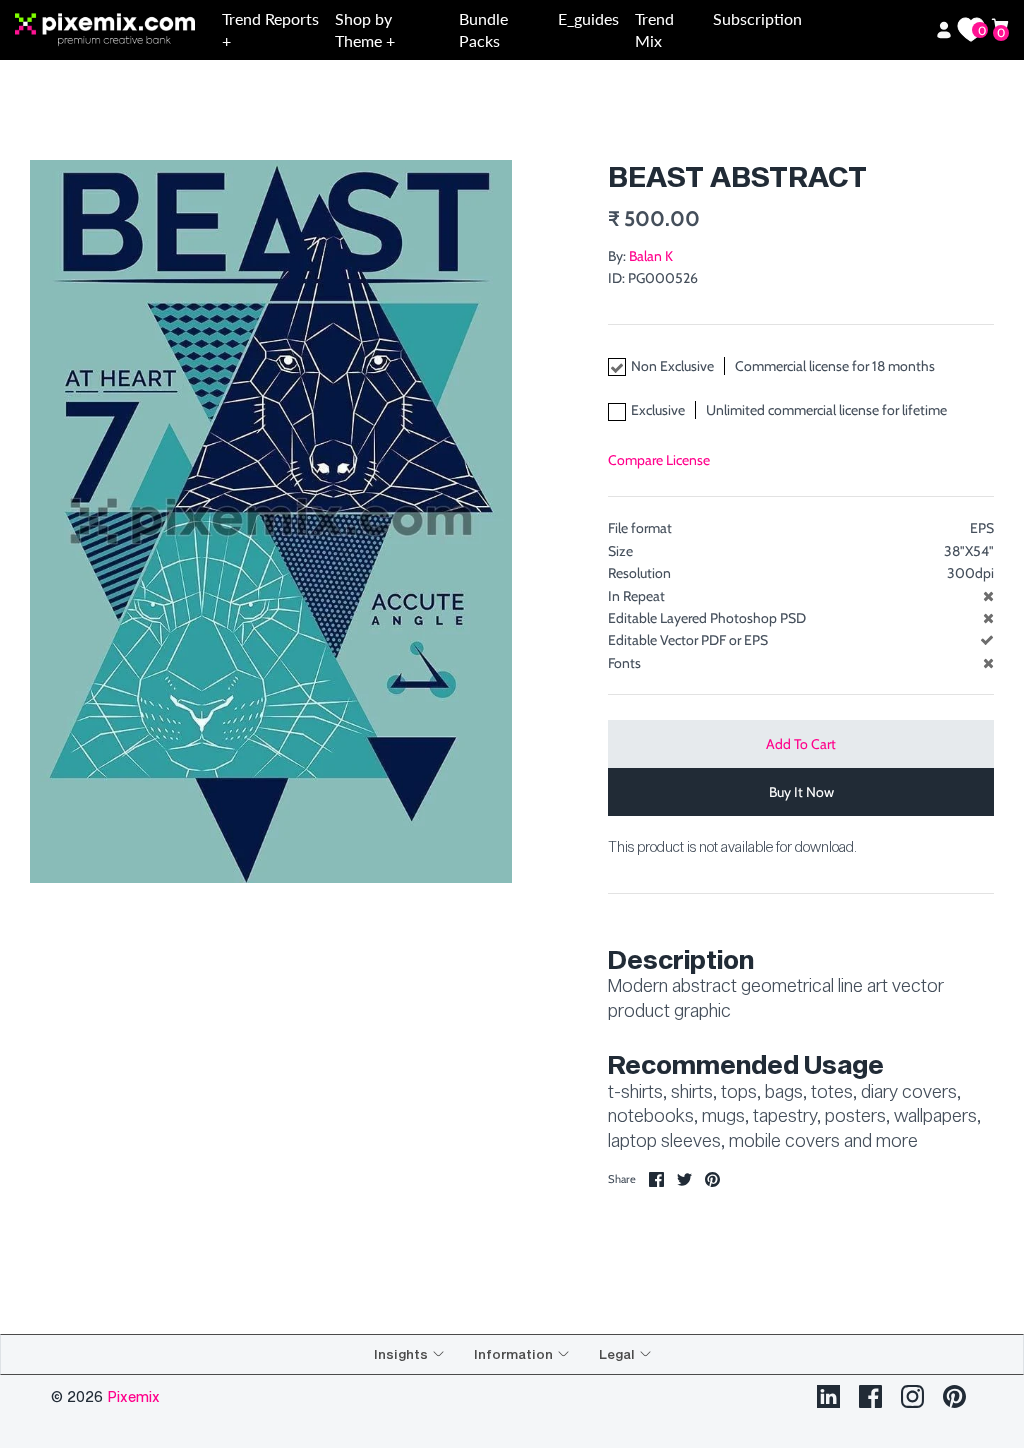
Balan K (651, 256)
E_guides (588, 18)
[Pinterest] (954, 1396)
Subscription (757, 18)
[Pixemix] (114, 30)
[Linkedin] (828, 1396)
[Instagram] (912, 1396)
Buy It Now (801, 792)
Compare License (659, 460)
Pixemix (133, 1396)
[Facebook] (870, 1396)
